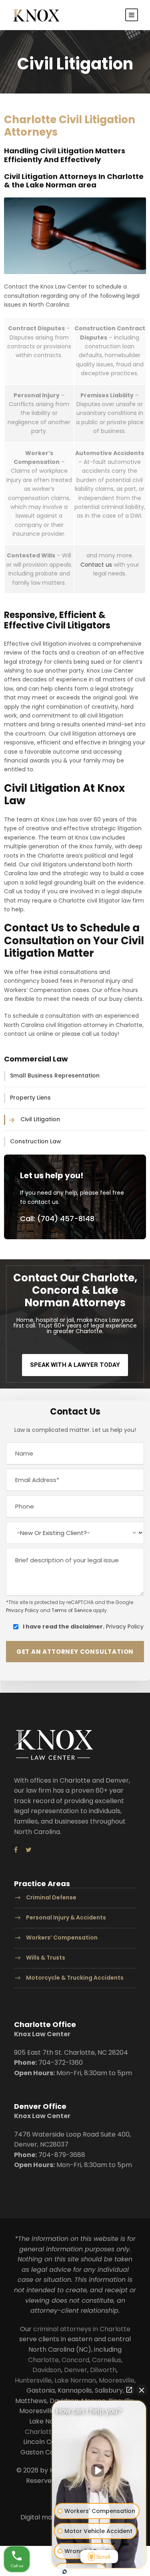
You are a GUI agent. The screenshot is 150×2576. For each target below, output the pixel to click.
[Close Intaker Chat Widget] (142, 2390)
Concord (75, 2360)
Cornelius (107, 2360)
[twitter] (29, 1850)
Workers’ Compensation (62, 1938)
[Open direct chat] (129, 2390)
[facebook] (16, 1850)
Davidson (47, 2370)
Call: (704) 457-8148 (57, 1219)
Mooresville (117, 2380)
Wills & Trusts (46, 1958)
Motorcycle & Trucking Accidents (75, 1978)
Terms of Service (72, 1610)
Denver (76, 2370)
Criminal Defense (51, 1898)
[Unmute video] (99, 2470)
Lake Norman (75, 2380)
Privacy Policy (22, 1610)
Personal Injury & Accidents (66, 1918)
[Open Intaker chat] (65, 2572)
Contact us (96, 565)
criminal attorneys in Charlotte (82, 2329)
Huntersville (33, 2380)
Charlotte (43, 2360)
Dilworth (103, 2370)
